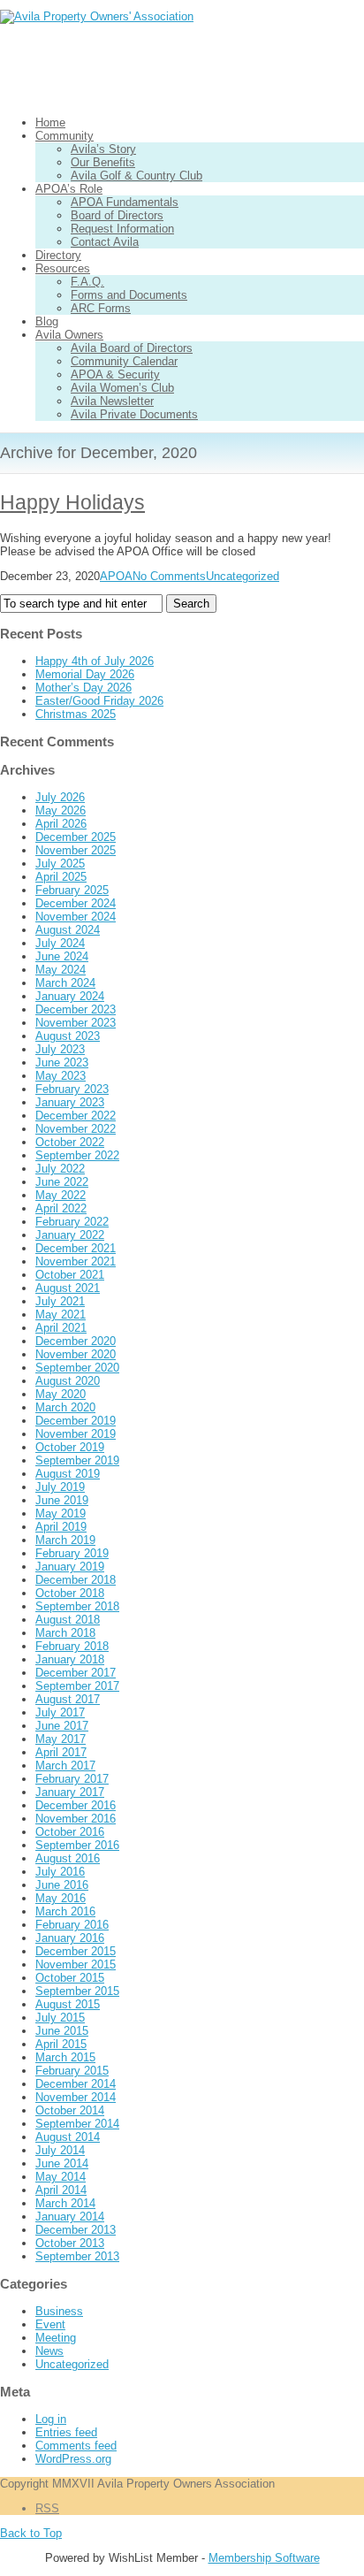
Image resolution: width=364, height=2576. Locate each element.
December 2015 (76, 1951)
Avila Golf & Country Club (136, 176)
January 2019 (70, 1567)
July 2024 (60, 943)
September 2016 (77, 1845)
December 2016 (76, 1805)
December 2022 (76, 1116)
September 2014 (77, 2124)
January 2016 (70, 1938)
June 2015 (62, 2031)
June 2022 (62, 1182)
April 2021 (61, 1328)
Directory (58, 255)
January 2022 (70, 1235)
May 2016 (61, 1898)
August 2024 (68, 930)
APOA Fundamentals (125, 202)
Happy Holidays (72, 502)
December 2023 (76, 1009)
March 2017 (65, 1766)
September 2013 (77, 2256)
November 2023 (76, 1023)
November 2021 (76, 1261)
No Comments (169, 576)
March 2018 (65, 1633)
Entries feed (66, 2432)
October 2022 (70, 1142)
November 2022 (76, 1129)
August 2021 (68, 1288)
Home (50, 122)
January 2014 (70, 2217)
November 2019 (76, 1434)
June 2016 (62, 1885)
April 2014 (61, 2190)
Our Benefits (103, 162)
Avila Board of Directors (132, 348)
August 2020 (68, 1381)
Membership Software (264, 2558)
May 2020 (61, 1394)
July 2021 (60, 1301)
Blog (47, 321)
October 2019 (70, 1447)
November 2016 (76, 1819)
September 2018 (77, 1606)
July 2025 (60, 864)
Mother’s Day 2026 (83, 688)
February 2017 (72, 1779)
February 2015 (72, 2071)
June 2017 (62, 1726)
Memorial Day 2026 (85, 674)
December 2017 (76, 1673)
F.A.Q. (87, 282)
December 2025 (76, 837)
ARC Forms (101, 308)
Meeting (56, 2338)
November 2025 (76, 850)
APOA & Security (115, 375)
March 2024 (65, 983)
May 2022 (61, 1195)
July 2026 (60, 797)
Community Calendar (124, 361)
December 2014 (76, 2084)
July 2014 (60, 2150)
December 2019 (76, 1421)
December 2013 (76, 2230)
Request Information (122, 229)
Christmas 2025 (76, 714)
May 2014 (61, 2177)
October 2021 (70, 1275)
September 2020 (77, 1368)
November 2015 (76, 1964)
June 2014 (62, 2163)
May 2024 (61, 970)
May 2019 (61, 1513)
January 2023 (70, 1102)
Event (50, 2324)
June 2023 (62, 1063)
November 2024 (76, 917)
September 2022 (77, 1155)
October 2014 (70, 2110)
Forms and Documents (129, 295)
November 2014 (76, 2097)
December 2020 (76, 1341)
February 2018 (72, 1646)
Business (59, 2311)
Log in (51, 2419)
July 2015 (60, 2018)
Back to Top (31, 2533)
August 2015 (68, 2004)
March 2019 (65, 1540)
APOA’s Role (69, 189)
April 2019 (61, 1527)
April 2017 (61, 1752)
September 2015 (77, 1991)
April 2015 (61, 2044)
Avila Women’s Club (122, 388)
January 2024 (70, 996)
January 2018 (70, 1659)
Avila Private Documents (134, 414)
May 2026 (61, 810)
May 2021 (61, 1315)
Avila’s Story (103, 149)
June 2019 (62, 1500)
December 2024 (76, 903)
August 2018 (68, 1620)
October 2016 (70, 1832)
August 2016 (68, 1858)
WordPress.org (73, 2459)
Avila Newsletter (112, 401)
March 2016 (65, 1911)
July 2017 (60, 1712)
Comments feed (76, 2446)
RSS (47, 2508)
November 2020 (76, 1354)
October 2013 (70, 2243)
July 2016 (60, 1872)
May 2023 (61, 1076)
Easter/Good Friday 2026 (99, 701)
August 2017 (68, 1699)
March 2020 (65, 1407)
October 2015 (70, 1978)
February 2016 (72, 1925)
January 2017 (70, 1792)
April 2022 (61, 1208)
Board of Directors (117, 215)
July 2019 (60, 1487)
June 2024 (62, 956)
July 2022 (60, 1169)
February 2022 (72, 1222)
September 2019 (77, 1460)
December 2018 (76, 1580)
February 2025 (72, 890)
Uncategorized (243, 576)
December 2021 (76, 1248)
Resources (63, 268)
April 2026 (61, 824)
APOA (116, 576)
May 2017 (61, 1739)
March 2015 (65, 2057)
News (49, 2351)
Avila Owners (69, 335)
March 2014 (65, 2203)
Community (64, 136)
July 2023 (60, 1049)
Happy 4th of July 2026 (95, 661)
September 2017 (77, 1686)
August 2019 (68, 1474)
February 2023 (72, 1089)
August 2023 (68, 1036)
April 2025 (61, 877)
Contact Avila (105, 242)
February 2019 (72, 1553)
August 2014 (68, 2137)
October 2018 (70, 1593)
